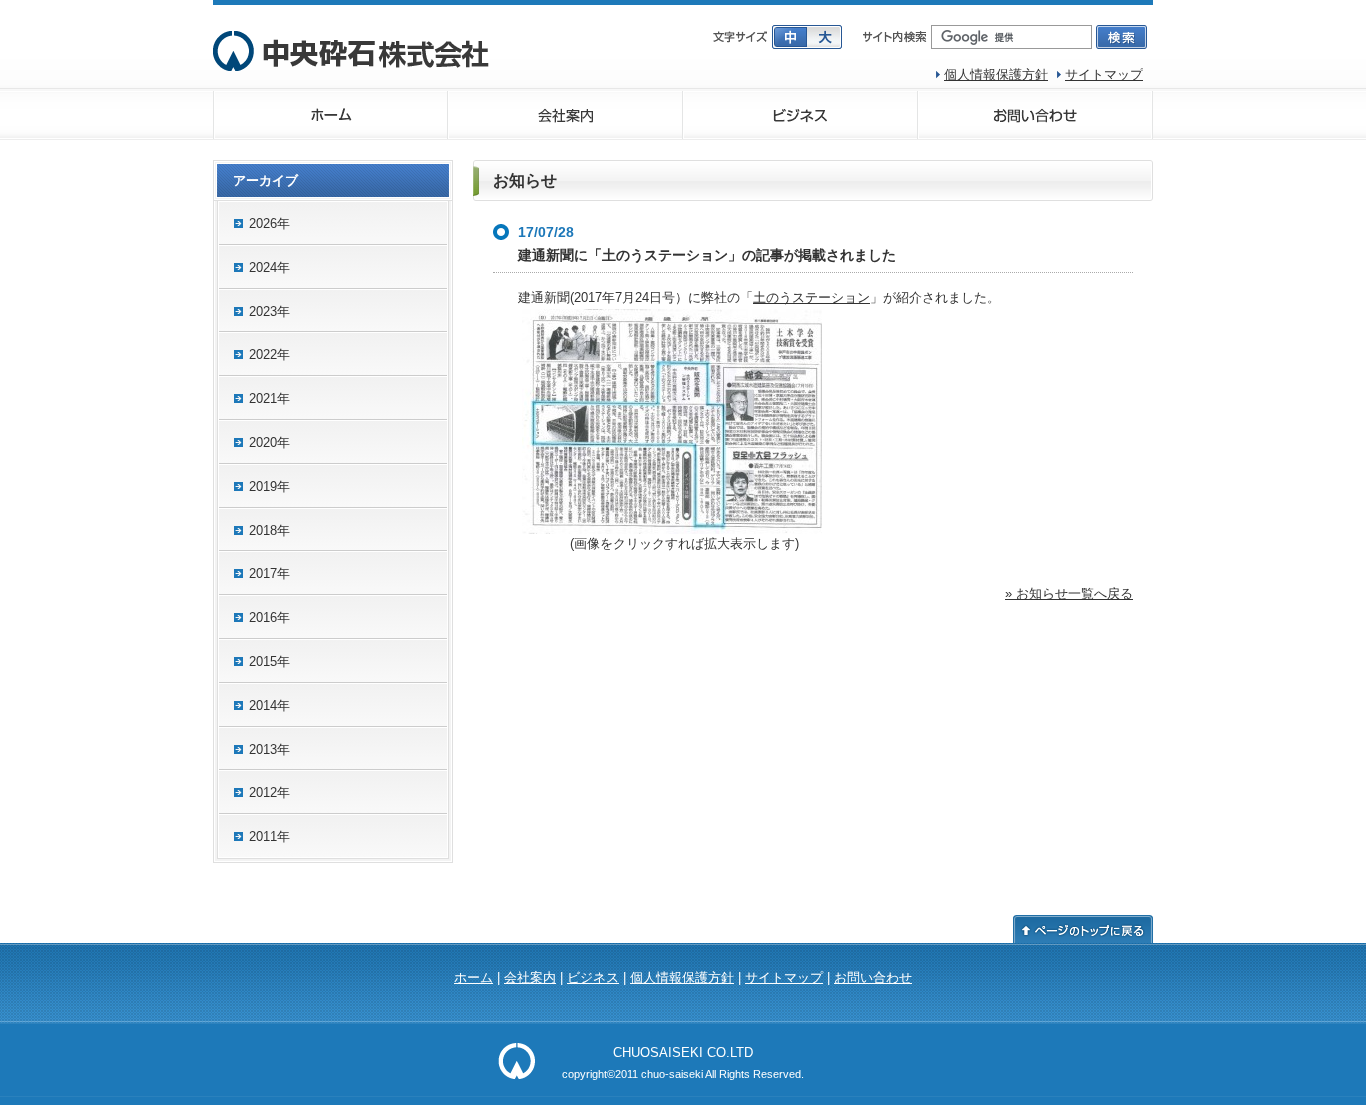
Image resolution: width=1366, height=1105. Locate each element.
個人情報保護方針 (996, 74)
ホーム (330, 115)
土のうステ (785, 297)
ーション (844, 297)
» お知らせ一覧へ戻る (1069, 593)
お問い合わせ (1035, 115)
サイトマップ (1104, 74)
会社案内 (565, 115)
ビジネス (800, 115)
